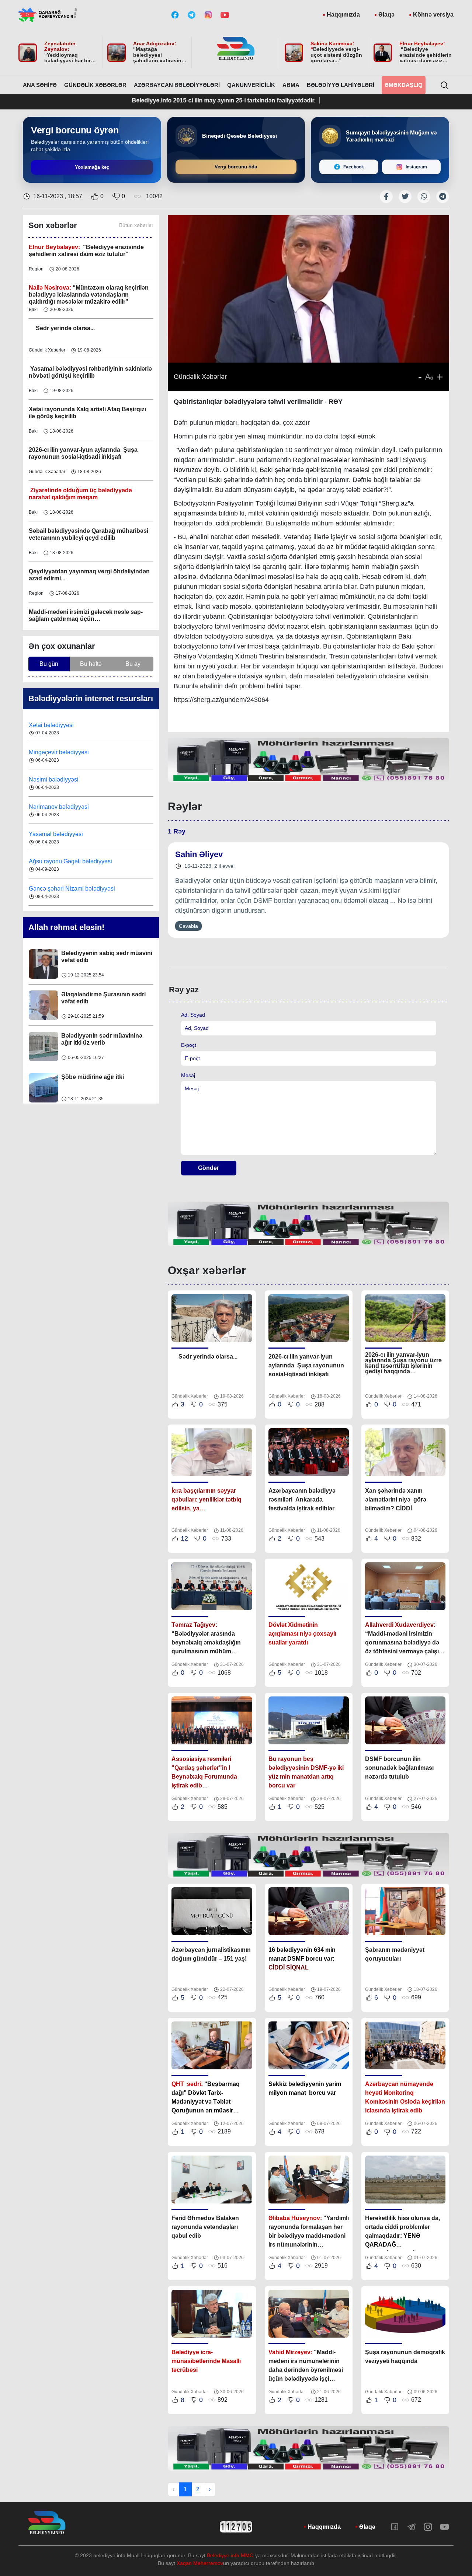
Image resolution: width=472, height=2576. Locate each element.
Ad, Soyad (193, 1015)
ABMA (291, 85)
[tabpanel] (308, 760)
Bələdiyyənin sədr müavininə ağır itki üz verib (102, 1013)
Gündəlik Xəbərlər (95, 85)
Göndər (209, 1168)
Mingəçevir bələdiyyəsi (60, 725)
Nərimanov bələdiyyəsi (60, 780)
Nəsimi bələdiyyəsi (54, 752)
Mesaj (188, 1075)
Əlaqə (386, 15)
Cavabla (188, 926)
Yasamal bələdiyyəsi (56, 807)
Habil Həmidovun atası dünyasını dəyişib (107, 1095)
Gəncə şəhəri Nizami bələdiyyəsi (72, 861)
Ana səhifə (40, 85)
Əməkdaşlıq (404, 85)
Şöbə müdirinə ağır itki (93, 1051)
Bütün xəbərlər (136, 225)
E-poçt (189, 1045)
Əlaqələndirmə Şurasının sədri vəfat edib (103, 972)
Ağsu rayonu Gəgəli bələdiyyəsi (70, 834)
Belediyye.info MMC (230, 2555)
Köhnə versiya (433, 15)
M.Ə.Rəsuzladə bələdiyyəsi (66, 889)
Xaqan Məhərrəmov (200, 2563)
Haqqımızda (343, 15)
